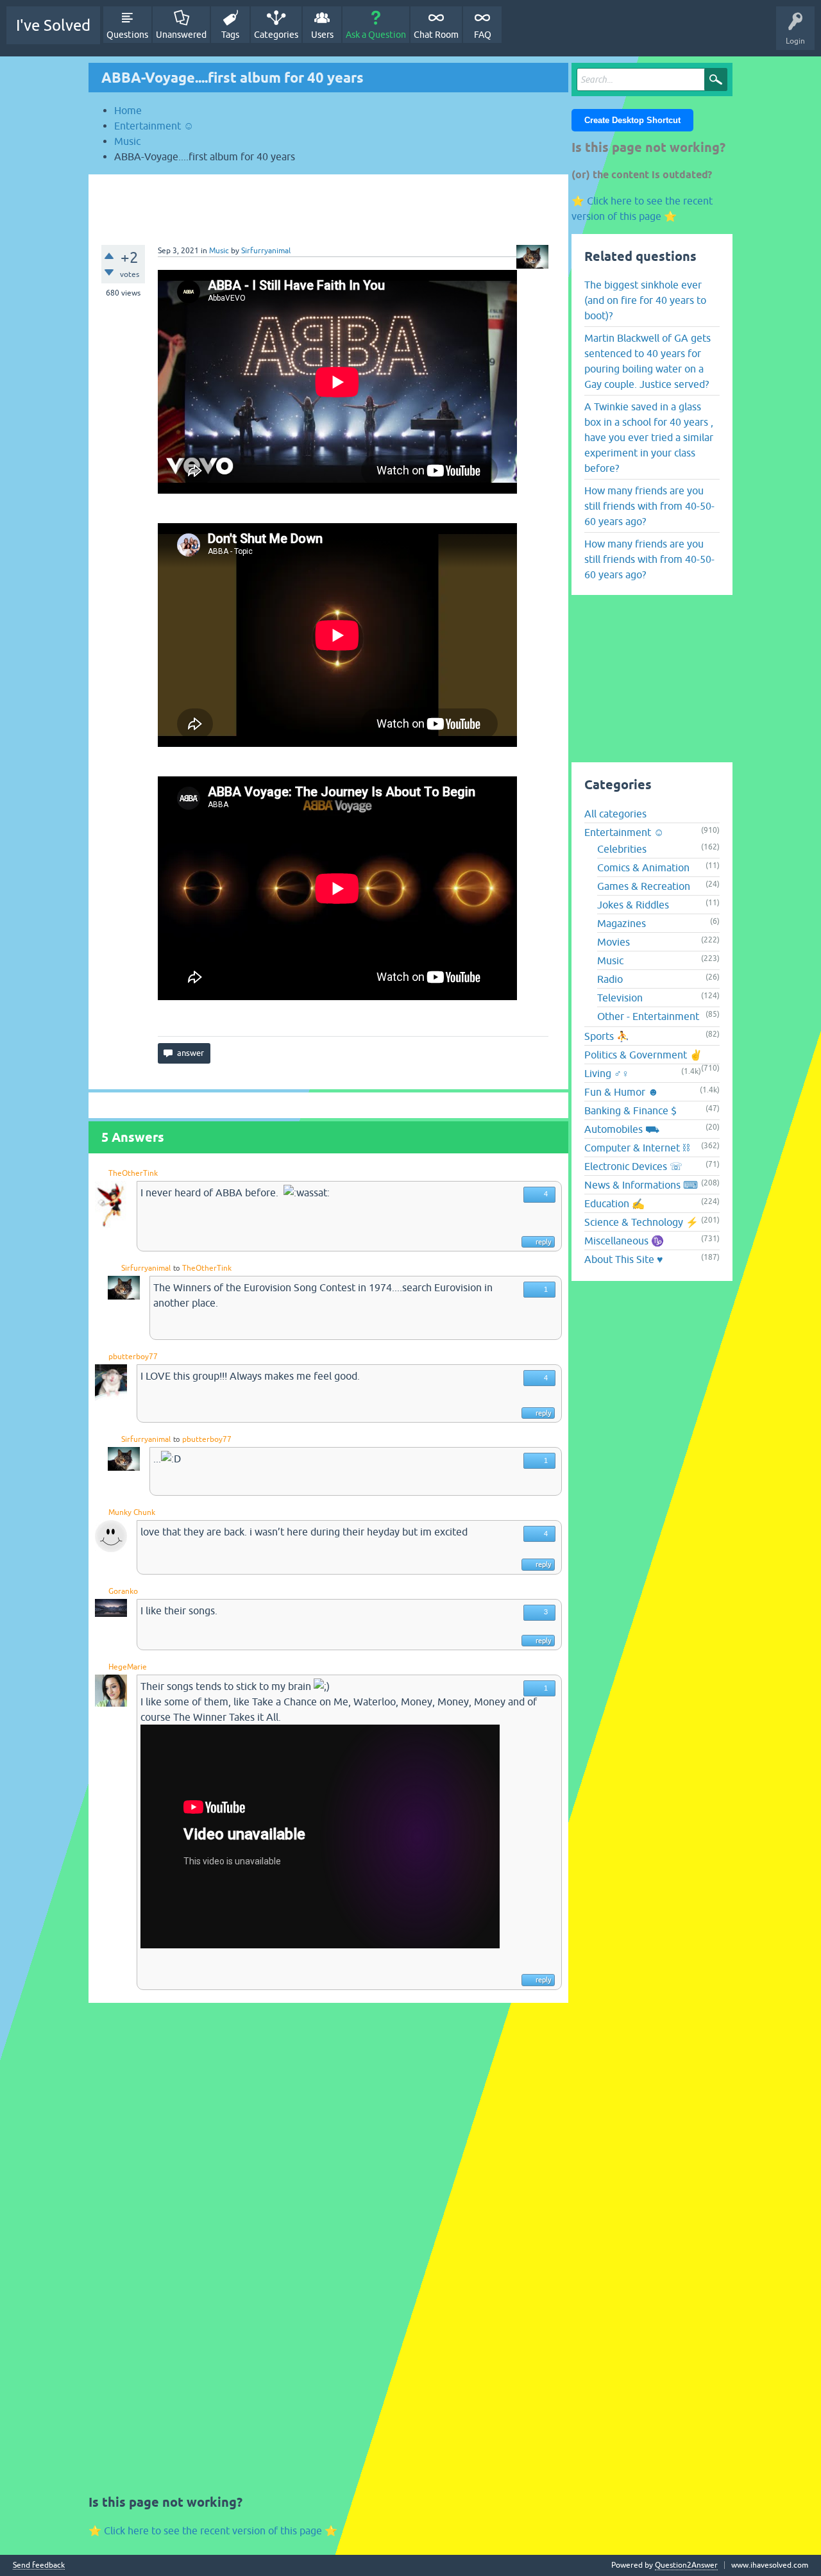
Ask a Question (376, 35)
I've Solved (53, 25)
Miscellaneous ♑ (624, 1241)
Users (322, 35)
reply (543, 1242)
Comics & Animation (643, 867)
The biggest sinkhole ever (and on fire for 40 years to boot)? (645, 300)
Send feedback (39, 2565)
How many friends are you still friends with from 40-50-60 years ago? (649, 506)
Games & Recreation (644, 886)
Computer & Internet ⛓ (637, 1148)
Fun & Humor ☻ (622, 1092)
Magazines (622, 923)
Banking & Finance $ (631, 1110)
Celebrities (622, 849)
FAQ (483, 35)
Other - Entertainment (648, 1016)
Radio (610, 979)
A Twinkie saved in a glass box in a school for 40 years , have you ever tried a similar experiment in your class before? (649, 437)
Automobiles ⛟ (622, 1129)
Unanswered (181, 35)
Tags (230, 35)
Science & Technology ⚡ (641, 1222)
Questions (127, 35)
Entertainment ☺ (624, 832)
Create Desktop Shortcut (632, 120)
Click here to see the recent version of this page (213, 2530)
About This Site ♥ (624, 1259)
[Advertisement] (328, 203)
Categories (276, 35)
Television (620, 998)
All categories (615, 814)
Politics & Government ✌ (643, 1055)
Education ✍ (614, 1203)
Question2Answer (686, 2565)
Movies (614, 942)
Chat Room (436, 35)
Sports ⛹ (607, 1036)
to (176, 1268)
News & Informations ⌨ (641, 1185)
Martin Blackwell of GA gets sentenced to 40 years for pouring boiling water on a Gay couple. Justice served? (647, 361)
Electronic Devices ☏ (633, 1166)
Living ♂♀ (607, 1073)
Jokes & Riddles (633, 905)
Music (219, 251)
